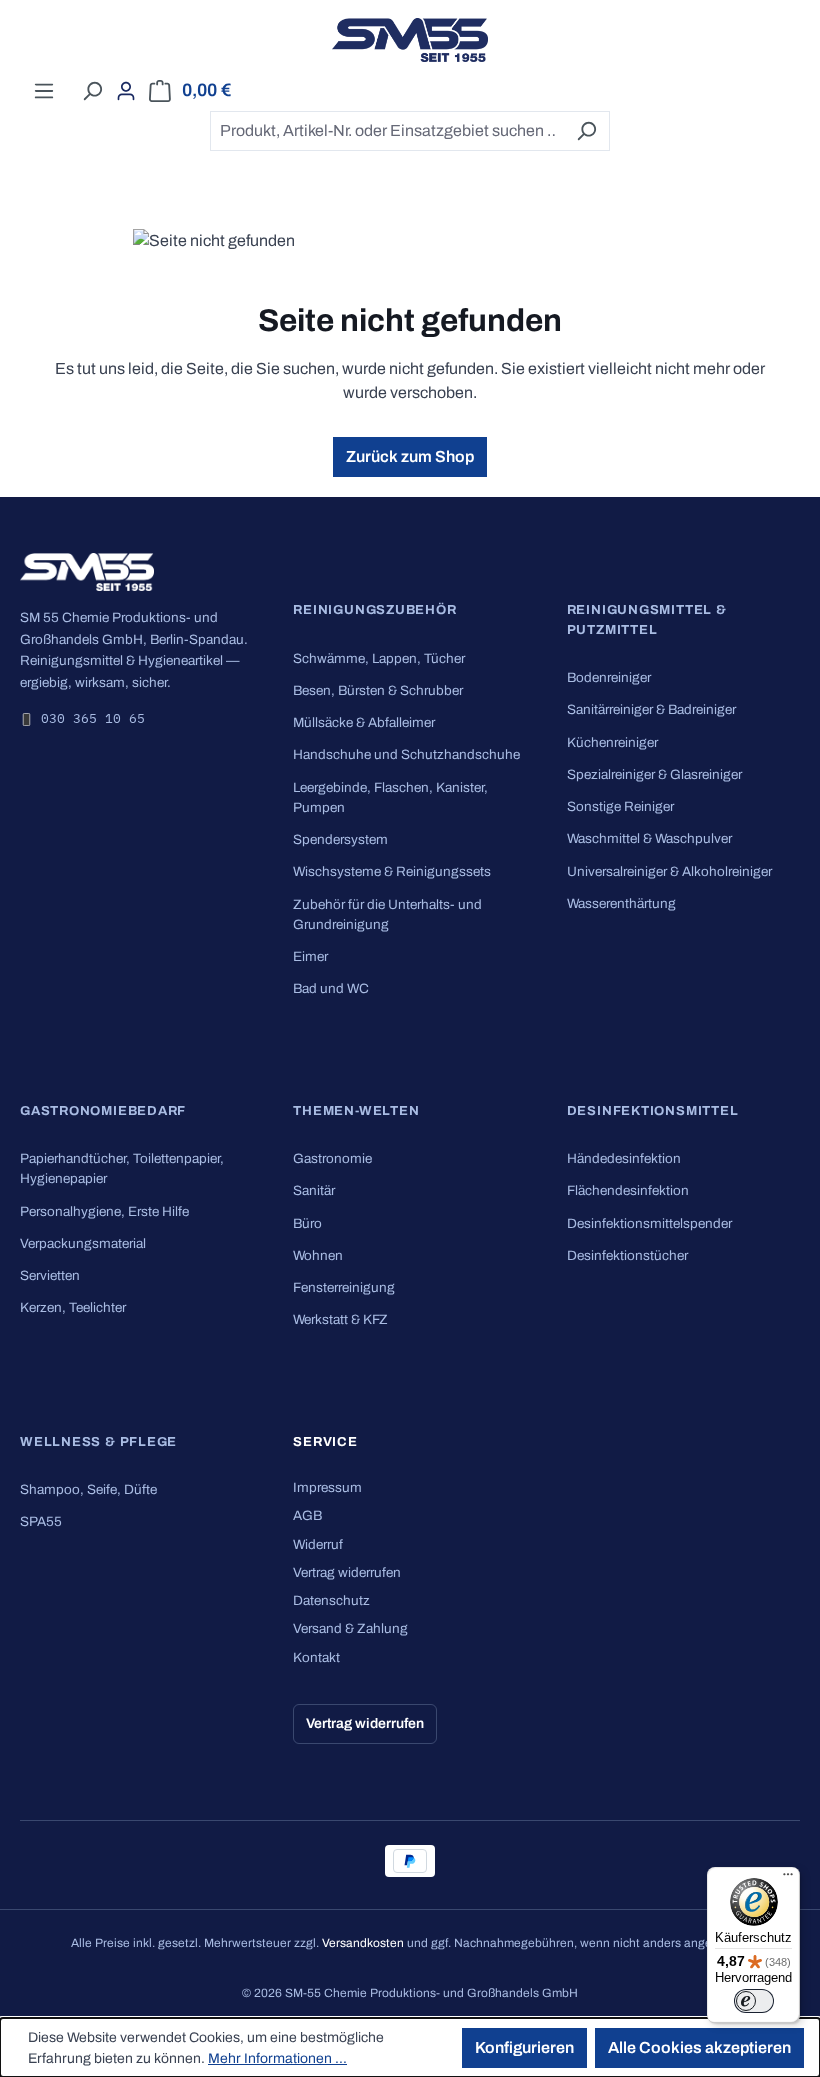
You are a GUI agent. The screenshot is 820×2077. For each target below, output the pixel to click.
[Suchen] (92, 91)
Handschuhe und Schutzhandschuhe (406, 754)
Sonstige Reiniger (620, 806)
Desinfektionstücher (627, 1255)
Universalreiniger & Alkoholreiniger (669, 871)
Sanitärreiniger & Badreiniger (651, 709)
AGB (307, 1515)
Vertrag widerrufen (347, 1572)
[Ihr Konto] (126, 91)
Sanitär (314, 1190)
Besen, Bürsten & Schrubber (378, 690)
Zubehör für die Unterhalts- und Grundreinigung (387, 914)
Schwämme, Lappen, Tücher (379, 658)
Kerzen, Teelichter (73, 1307)
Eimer (310, 956)
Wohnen (318, 1255)
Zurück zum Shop (410, 456)
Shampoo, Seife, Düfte (88, 1489)
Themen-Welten (356, 1111)
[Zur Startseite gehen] (410, 40)
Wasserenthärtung (621, 903)
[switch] (754, 2001)
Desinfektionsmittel (653, 1111)
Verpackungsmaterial (83, 1243)
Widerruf (318, 1544)
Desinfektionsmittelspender (649, 1223)
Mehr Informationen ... (277, 2058)
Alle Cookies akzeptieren (699, 2047)
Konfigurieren (524, 2047)
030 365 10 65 (93, 718)
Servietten (50, 1275)
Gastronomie (332, 1158)
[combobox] (387, 131)
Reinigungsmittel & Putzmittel (647, 620)
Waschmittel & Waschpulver (649, 838)
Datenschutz (331, 1600)
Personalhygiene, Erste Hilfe (104, 1211)
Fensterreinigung (344, 1287)
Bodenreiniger (609, 677)
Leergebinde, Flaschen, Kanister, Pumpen (390, 797)
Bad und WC (331, 988)
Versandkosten (363, 1943)
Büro (307, 1223)
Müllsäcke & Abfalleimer (364, 722)
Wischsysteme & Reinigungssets (392, 871)
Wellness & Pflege (98, 1442)
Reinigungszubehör (374, 610)
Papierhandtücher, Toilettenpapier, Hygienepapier (122, 1168)
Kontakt (316, 1657)
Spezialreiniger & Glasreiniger (654, 774)
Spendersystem (340, 839)
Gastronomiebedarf (103, 1111)
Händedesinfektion (624, 1158)
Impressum (327, 1487)
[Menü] (44, 91)
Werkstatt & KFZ (340, 1319)
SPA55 (41, 1521)
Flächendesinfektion (628, 1190)
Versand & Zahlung (350, 1628)
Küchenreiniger (612, 742)
